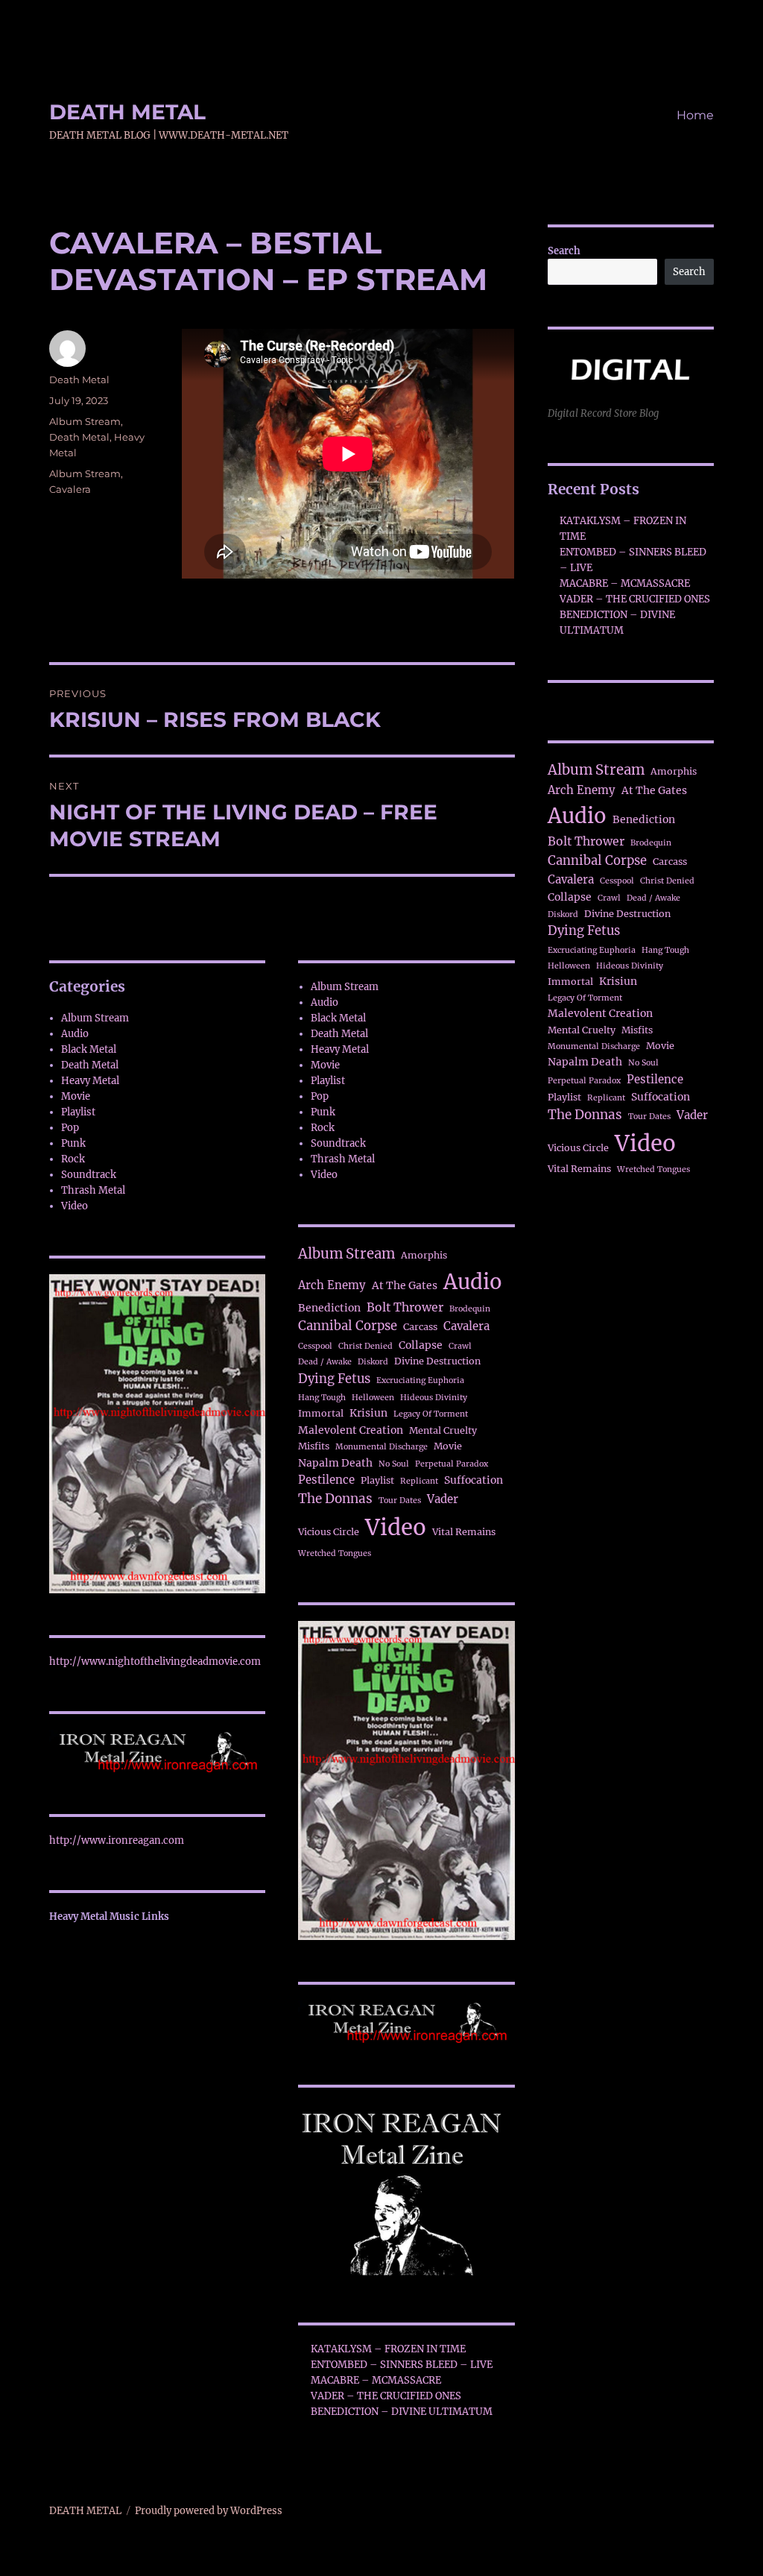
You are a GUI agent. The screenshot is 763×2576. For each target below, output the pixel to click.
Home (695, 115)
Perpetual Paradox (452, 1464)
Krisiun (368, 1413)
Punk (73, 1143)
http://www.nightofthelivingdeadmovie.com (155, 1662)
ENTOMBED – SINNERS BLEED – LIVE (402, 2365)
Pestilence (326, 1480)
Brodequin (470, 1309)
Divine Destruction (437, 1361)
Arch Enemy (332, 1285)
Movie (76, 1096)
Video (75, 1206)
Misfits (314, 1446)
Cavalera (70, 489)
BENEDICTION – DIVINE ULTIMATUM (402, 2412)
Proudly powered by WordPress (209, 2511)
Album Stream (85, 421)
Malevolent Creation (351, 1430)
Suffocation (474, 1480)
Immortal (321, 1413)
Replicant (419, 1481)
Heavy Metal (90, 1081)
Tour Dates (400, 1500)
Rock (73, 1159)
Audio (75, 1034)
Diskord (373, 1362)
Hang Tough (322, 1398)
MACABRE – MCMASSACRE (376, 2380)
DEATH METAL (127, 112)
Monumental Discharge (381, 1447)
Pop (70, 1128)
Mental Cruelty (443, 1430)
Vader (443, 1499)
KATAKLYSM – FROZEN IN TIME (388, 2349)
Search (564, 251)
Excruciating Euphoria (420, 1380)
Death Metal (79, 380)
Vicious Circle (329, 1532)
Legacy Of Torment (431, 1414)
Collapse (421, 1345)
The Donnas (335, 1499)
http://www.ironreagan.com (117, 1840)
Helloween (373, 1398)
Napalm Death (335, 1463)
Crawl (460, 1346)
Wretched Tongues (335, 1553)
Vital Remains (464, 1532)
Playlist (78, 1112)
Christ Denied (365, 1346)
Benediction (329, 1308)
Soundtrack (89, 1175)
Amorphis (424, 1255)
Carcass (420, 1327)
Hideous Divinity (434, 1398)
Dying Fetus (334, 1379)
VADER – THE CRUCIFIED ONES (386, 2396)
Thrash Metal (93, 1190)
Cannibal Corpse (348, 1326)
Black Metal (89, 1049)
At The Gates (405, 1285)
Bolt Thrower (405, 1307)
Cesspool (315, 1346)
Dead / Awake (325, 1362)
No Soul (394, 1464)
